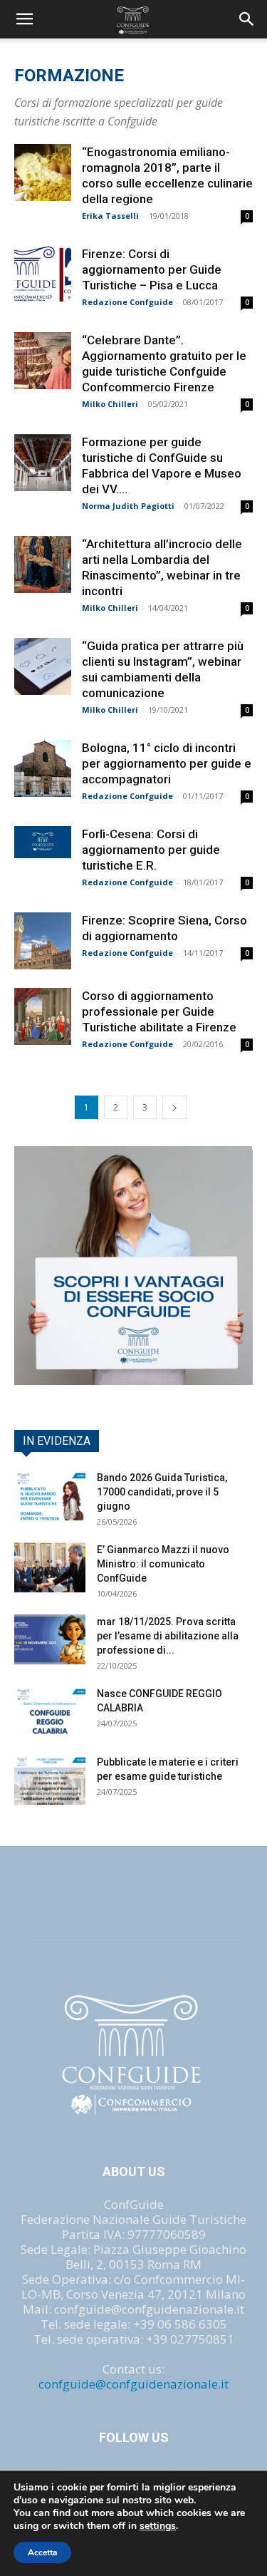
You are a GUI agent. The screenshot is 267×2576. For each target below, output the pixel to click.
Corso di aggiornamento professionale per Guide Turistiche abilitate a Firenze (159, 1011)
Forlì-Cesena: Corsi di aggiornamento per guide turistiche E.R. (151, 850)
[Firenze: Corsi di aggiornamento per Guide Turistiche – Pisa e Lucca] (43, 274)
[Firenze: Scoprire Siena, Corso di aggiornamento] (43, 941)
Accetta (42, 2552)
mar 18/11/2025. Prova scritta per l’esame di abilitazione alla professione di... (168, 1636)
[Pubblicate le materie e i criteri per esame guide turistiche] (50, 1780)
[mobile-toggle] (24, 19)
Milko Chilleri (110, 404)
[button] (247, 19)
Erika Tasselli (110, 216)
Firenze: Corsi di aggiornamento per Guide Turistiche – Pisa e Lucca (152, 269)
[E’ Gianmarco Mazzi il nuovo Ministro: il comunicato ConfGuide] (50, 1567)
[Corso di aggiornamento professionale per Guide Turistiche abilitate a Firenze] (43, 1016)
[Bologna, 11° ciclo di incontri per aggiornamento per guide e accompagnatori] (43, 768)
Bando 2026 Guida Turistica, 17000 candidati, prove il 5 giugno (162, 1492)
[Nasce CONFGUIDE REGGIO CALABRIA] (50, 1711)
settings (158, 2526)
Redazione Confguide (127, 302)
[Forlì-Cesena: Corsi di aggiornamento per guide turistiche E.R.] (43, 842)
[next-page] (174, 1107)
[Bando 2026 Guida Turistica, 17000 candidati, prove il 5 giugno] (50, 1495)
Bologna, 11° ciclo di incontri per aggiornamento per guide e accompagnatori (167, 763)
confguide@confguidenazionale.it (133, 2384)
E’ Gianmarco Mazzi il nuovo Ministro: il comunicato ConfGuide (163, 1564)
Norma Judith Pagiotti (128, 506)
